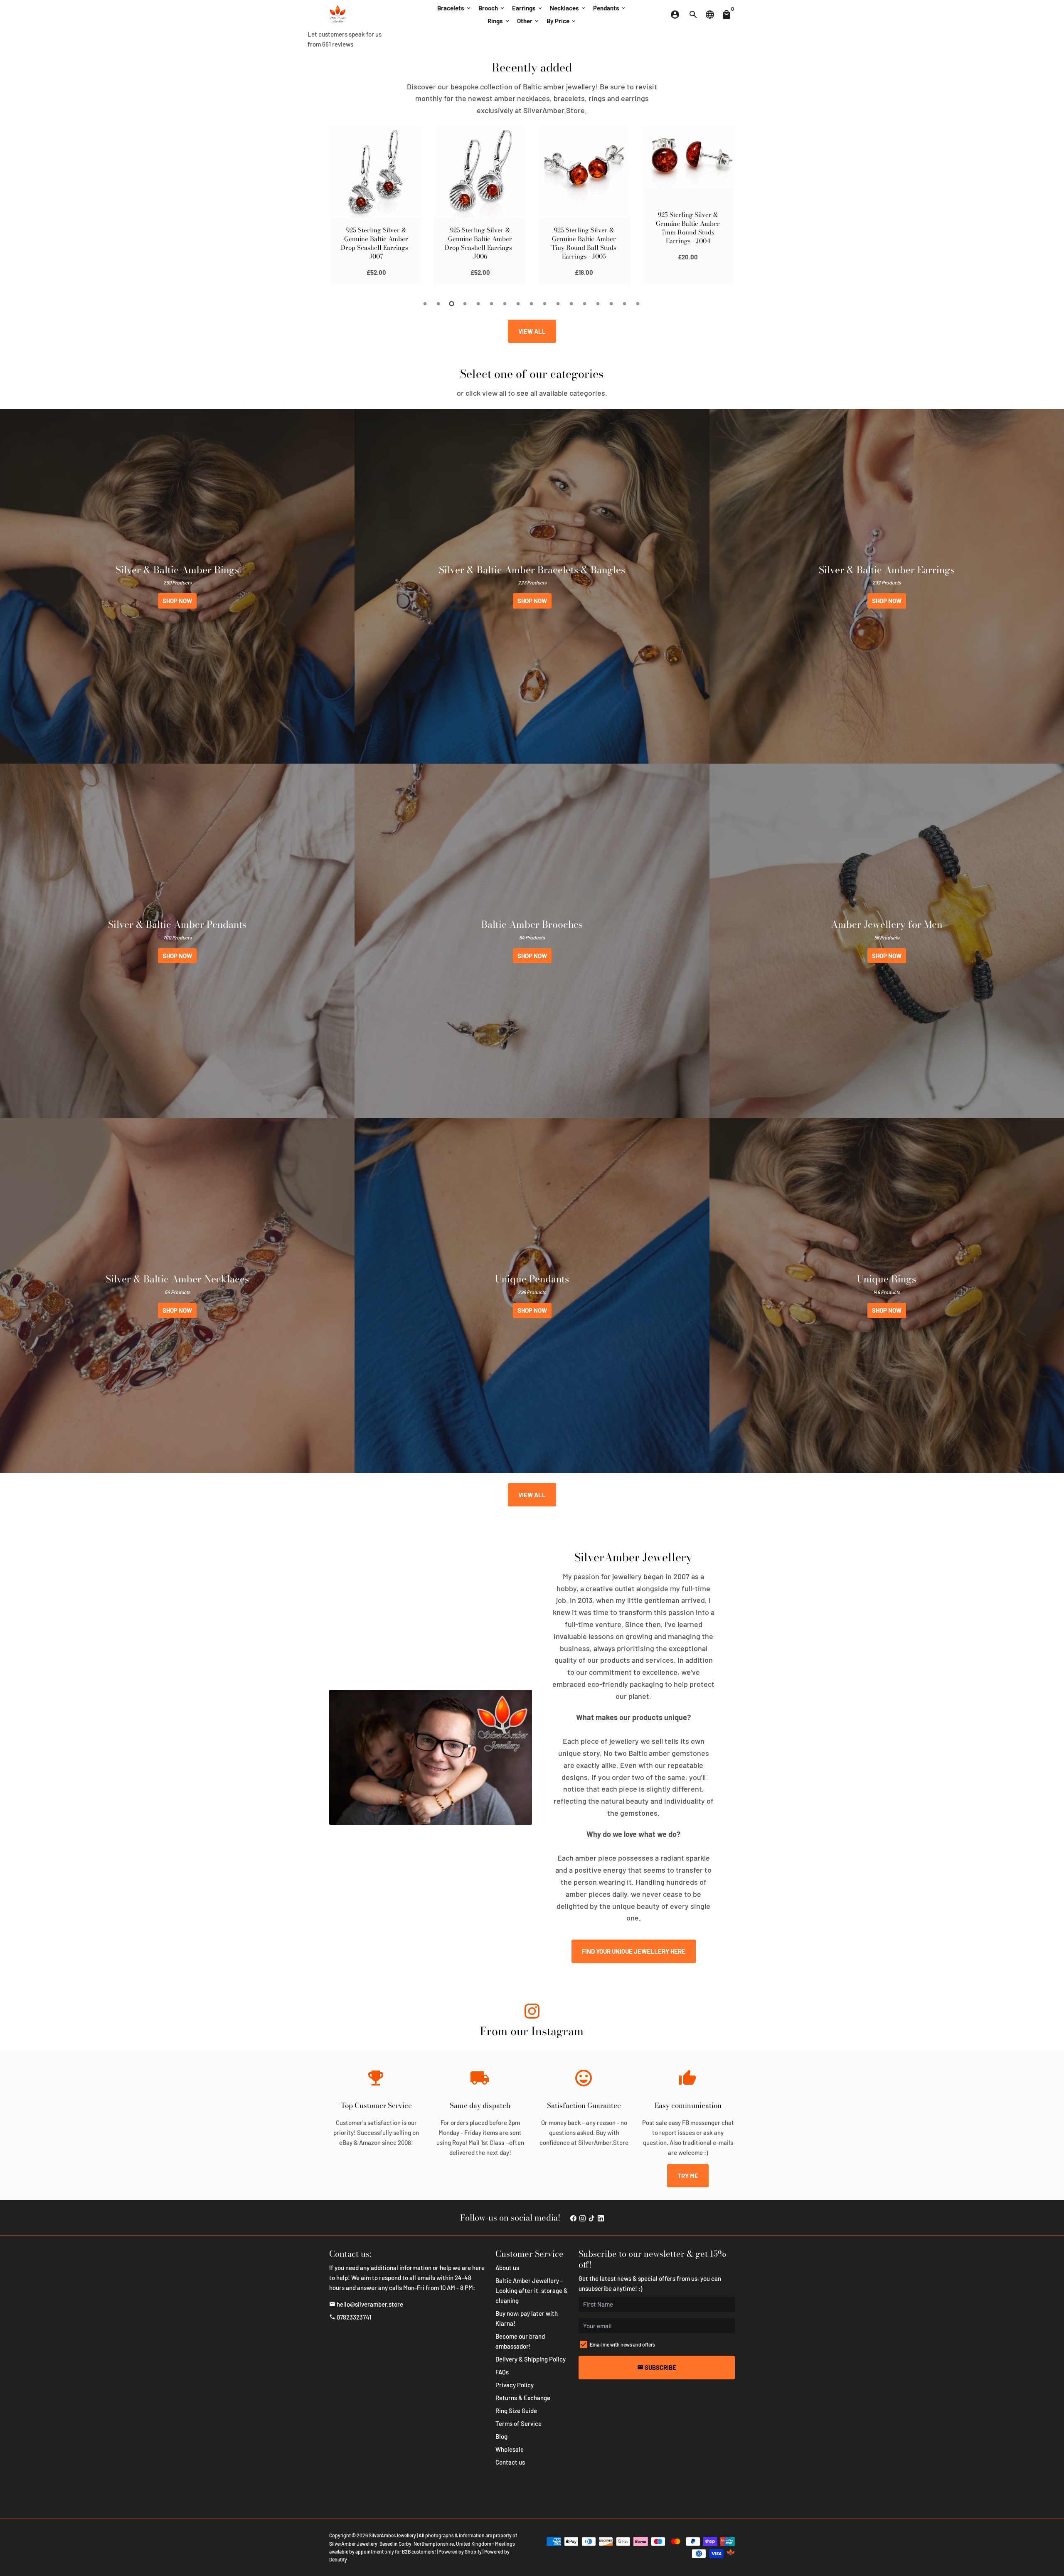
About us (507, 2268)
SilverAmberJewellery (392, 2535)
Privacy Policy (515, 2385)
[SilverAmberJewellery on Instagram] (532, 2013)
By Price (562, 21)
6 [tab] (492, 304)
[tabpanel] (376, 206)
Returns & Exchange (523, 2398)
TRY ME (688, 2176)
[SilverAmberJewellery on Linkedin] (601, 2218)
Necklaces (568, 8)
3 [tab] (452, 304)
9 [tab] (532, 304)
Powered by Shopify (460, 2551)
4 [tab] (465, 304)
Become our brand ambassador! (520, 2341)
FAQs (502, 2372)
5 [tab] (479, 304)
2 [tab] (439, 304)
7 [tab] (505, 304)
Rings (499, 21)
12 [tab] (572, 304)
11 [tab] (559, 304)
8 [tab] (519, 304)
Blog (501, 2436)
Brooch (492, 8)
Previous (338, 207)
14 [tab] (598, 304)
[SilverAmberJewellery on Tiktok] (592, 2218)
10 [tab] (545, 304)
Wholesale (510, 2449)
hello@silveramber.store (366, 2304)
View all (532, 331)
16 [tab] (625, 304)
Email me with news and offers (622, 2344)
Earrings (528, 8)
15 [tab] (612, 304)
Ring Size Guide (516, 2411)
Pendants (610, 8)
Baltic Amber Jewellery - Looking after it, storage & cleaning (532, 2290)
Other (528, 21)
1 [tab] (426, 304)
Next (726, 207)
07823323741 (350, 2317)
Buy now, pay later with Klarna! (527, 2318)
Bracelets (454, 8)
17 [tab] (638, 304)
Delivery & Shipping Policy (531, 2359)
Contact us (510, 2462)
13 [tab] (585, 304)
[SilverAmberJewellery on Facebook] (573, 2218)
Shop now (177, 601)
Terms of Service (518, 2423)
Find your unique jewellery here (634, 1951)
